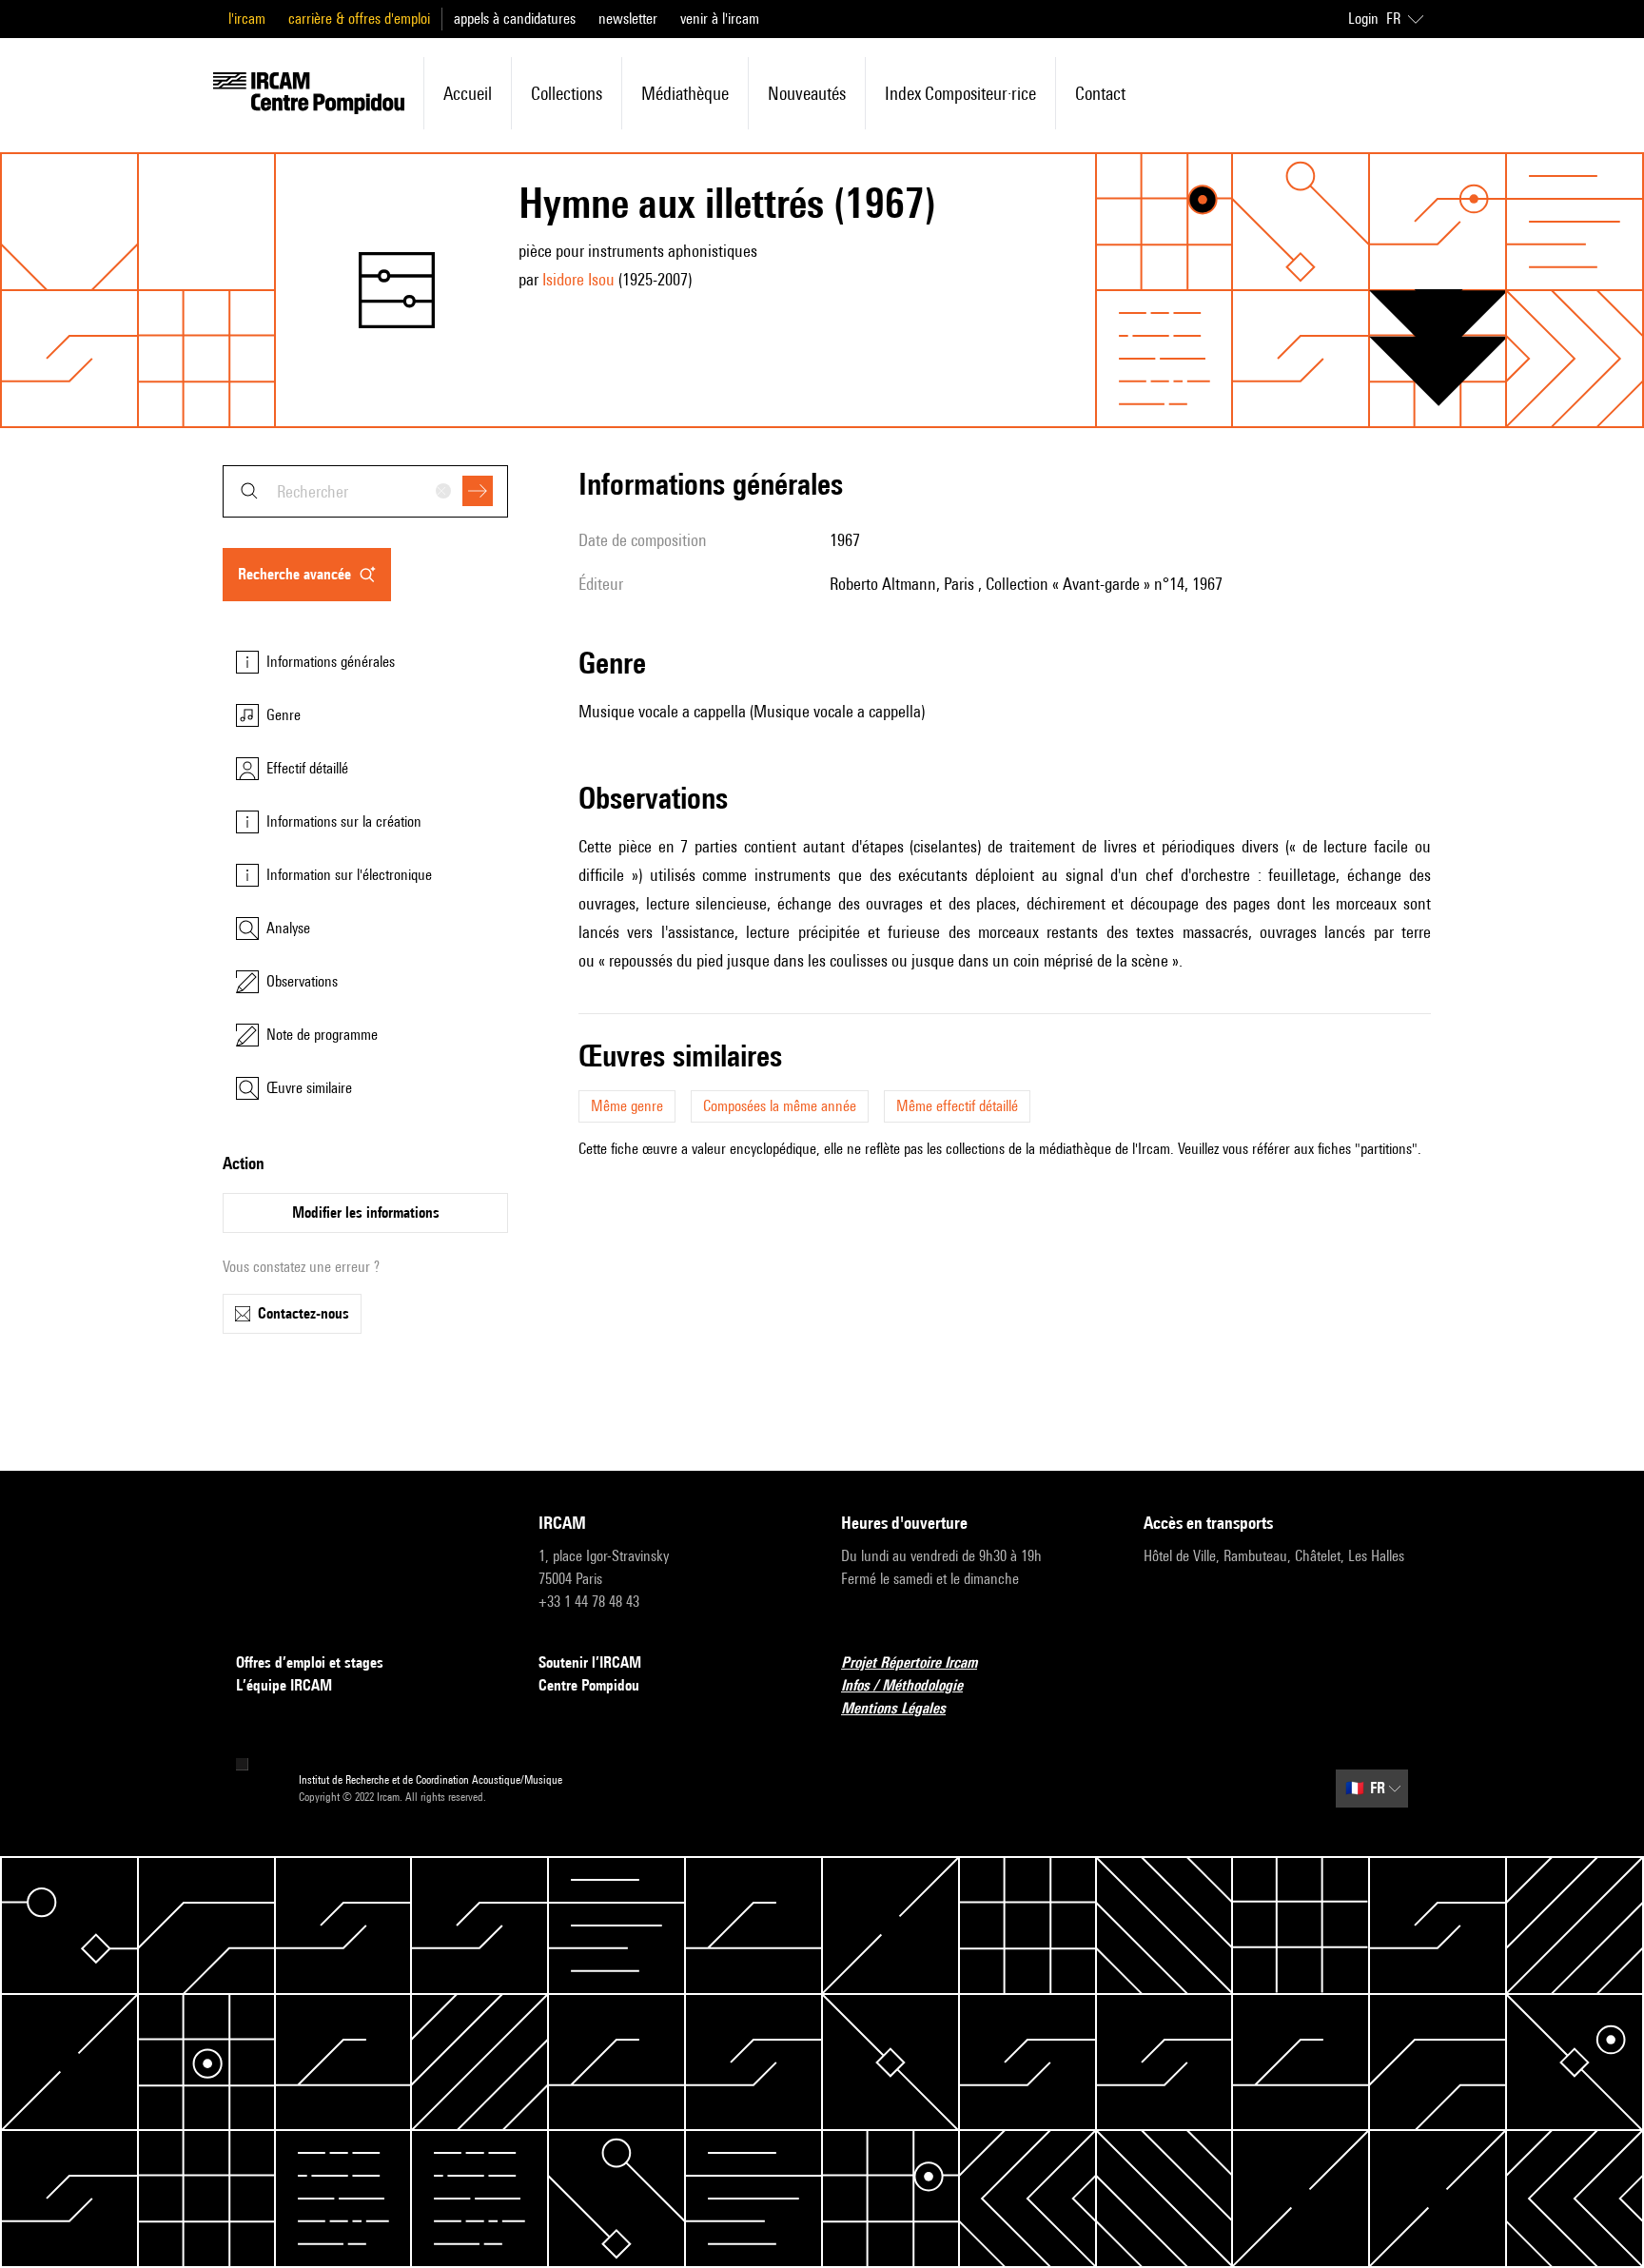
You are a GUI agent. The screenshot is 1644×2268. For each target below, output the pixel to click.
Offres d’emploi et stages (310, 1662)
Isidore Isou (578, 279)
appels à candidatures (515, 19)
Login (1363, 19)
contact (1100, 93)
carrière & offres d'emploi (359, 19)
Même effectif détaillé (957, 1106)
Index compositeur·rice (960, 93)
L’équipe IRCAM (284, 1685)
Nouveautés (807, 93)
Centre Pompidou (589, 1685)
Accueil (468, 93)
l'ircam (247, 19)
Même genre (627, 1106)
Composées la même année (780, 1106)
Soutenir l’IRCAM (590, 1662)
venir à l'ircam (720, 19)
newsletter (628, 19)
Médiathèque (685, 93)
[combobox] (365, 491)
